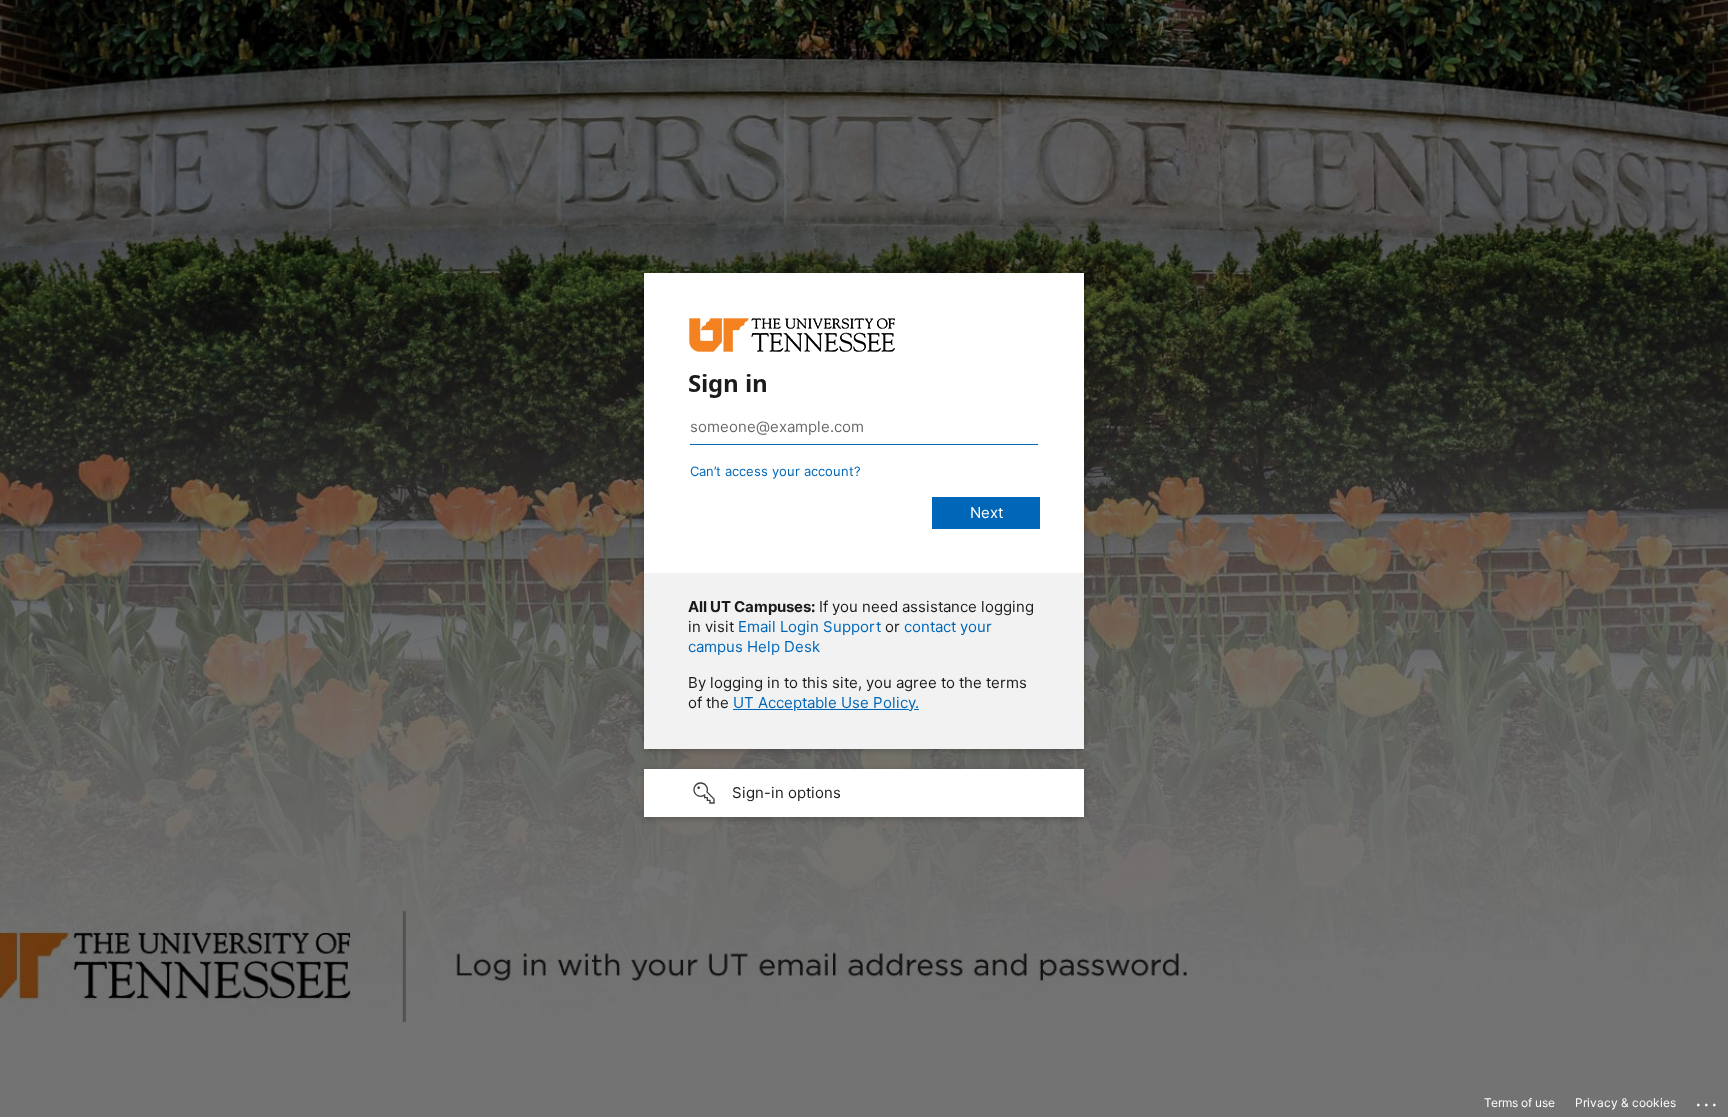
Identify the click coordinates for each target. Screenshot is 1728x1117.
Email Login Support (809, 626)
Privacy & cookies (1625, 1102)
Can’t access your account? (775, 471)
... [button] (1708, 1100)
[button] (864, 793)
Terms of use (1519, 1102)
